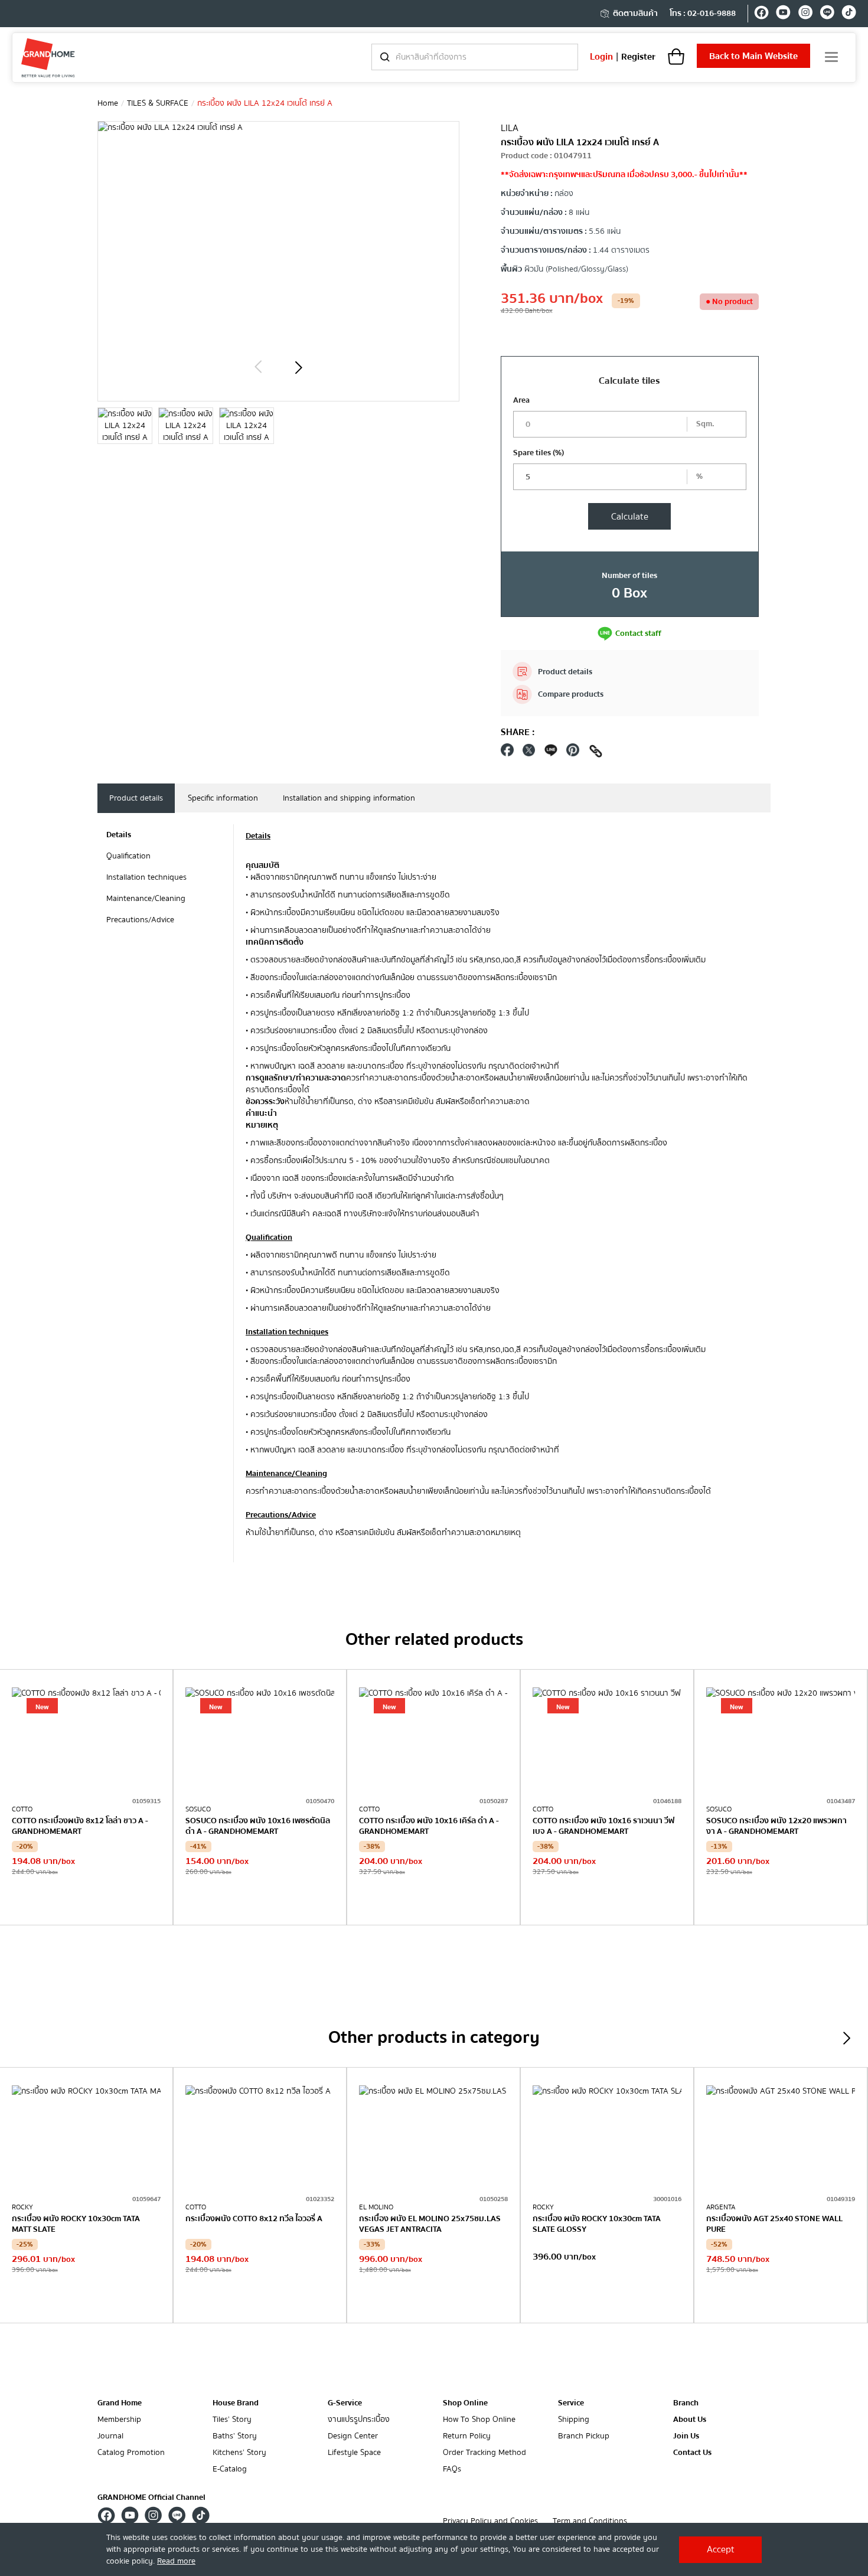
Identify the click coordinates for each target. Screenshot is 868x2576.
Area (521, 400)
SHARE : (518, 732)
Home (108, 103)
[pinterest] (573, 753)
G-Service (345, 2403)
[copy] (596, 753)
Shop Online (465, 2403)
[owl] (258, 367)
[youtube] (783, 14)
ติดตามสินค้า (635, 14)
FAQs (452, 2469)
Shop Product (86, 1901)
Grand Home (120, 2403)
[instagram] (805, 14)
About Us (690, 2420)
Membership (119, 2420)
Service (571, 2403)
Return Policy (467, 2436)
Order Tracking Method (484, 2453)
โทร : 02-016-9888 (703, 14)
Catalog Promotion (131, 2453)
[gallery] (125, 426)
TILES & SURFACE (158, 103)
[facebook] (761, 14)
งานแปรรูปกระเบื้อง (359, 2420)
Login (601, 57)
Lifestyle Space (354, 2453)
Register (638, 57)
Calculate (630, 517)
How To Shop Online (479, 2420)
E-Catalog (230, 2469)
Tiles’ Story (232, 2420)
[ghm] (48, 58)
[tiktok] (849, 14)
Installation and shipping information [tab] (349, 798)
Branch (686, 2403)
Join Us (686, 2436)
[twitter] (529, 753)
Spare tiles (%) (539, 453)
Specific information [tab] (223, 798)
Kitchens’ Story (239, 2453)
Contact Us (692, 2453)
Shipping (574, 2420)
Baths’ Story (235, 2436)
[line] (827, 14)
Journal (110, 2436)
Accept (721, 2549)
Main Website (753, 56)
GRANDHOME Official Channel (151, 2497)
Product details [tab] (136, 798)
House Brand (236, 2403)
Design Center (353, 2436)
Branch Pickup (584, 2436)
